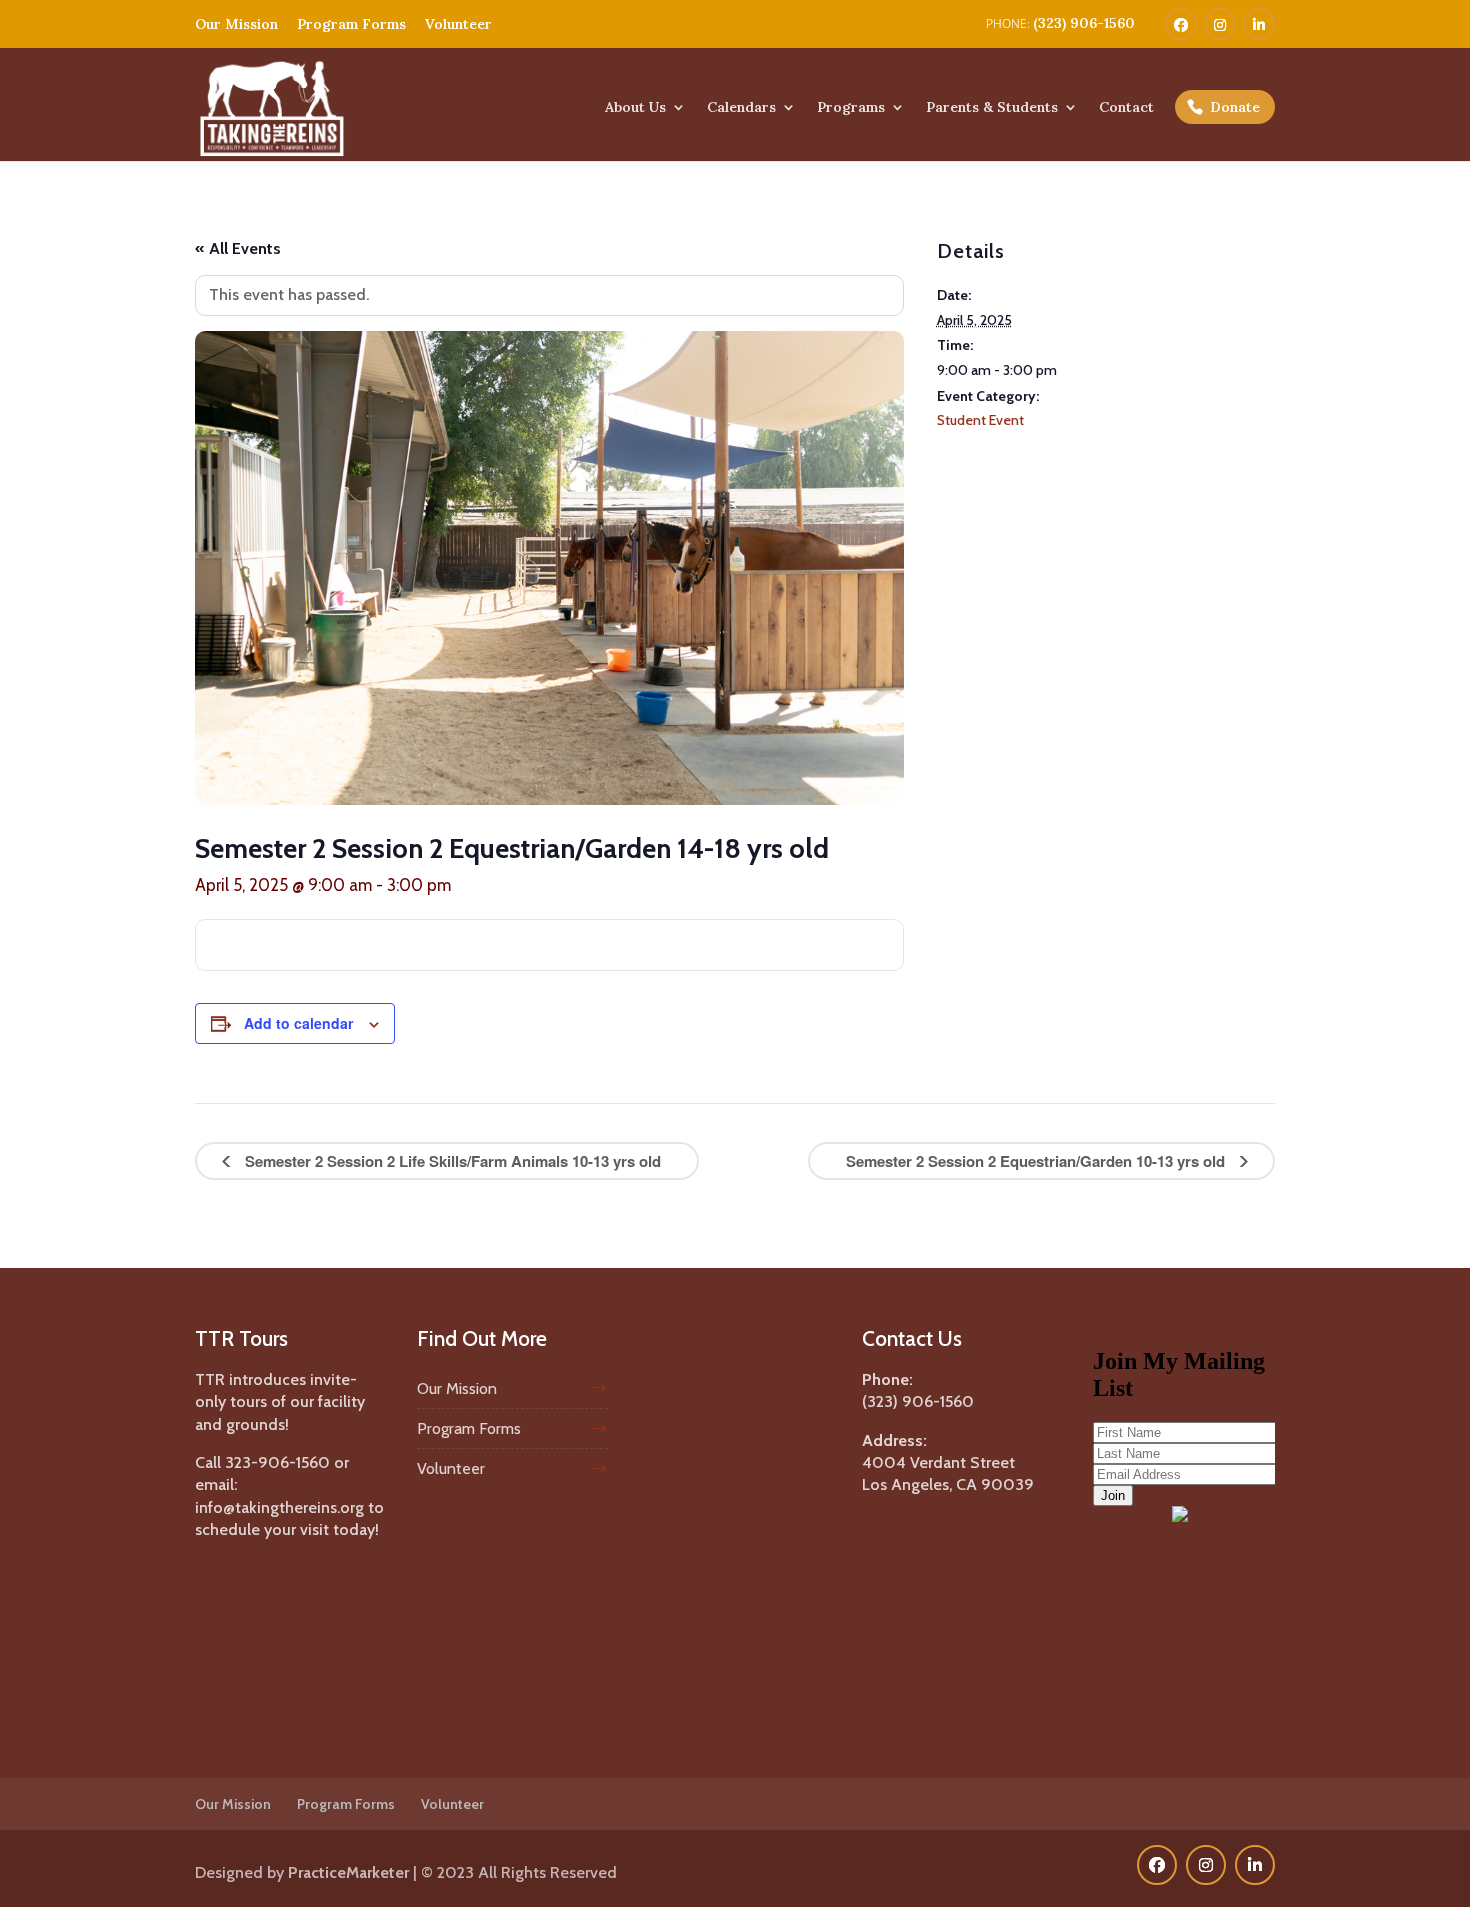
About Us (635, 108)
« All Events (238, 248)
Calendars (741, 108)
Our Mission (236, 24)
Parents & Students (992, 108)
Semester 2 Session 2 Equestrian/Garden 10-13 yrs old (1037, 1161)
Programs (851, 108)
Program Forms (351, 24)
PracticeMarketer (348, 1872)
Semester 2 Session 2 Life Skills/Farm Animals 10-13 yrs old (451, 1161)
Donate (1235, 107)
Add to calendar (298, 1023)
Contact (1126, 108)
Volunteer (458, 24)
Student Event (980, 420)
